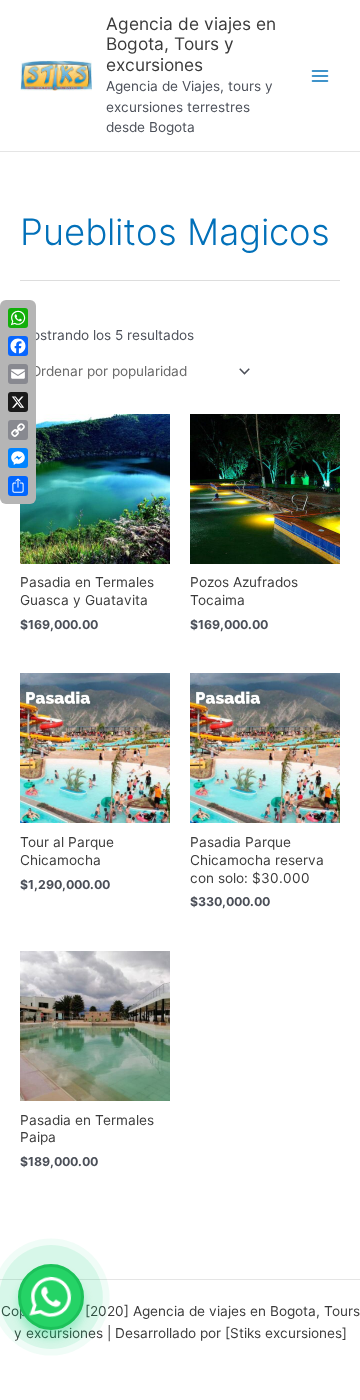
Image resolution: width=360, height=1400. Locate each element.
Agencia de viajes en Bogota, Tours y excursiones (191, 44)
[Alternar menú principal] (320, 75)
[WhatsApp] (51, 1297)
